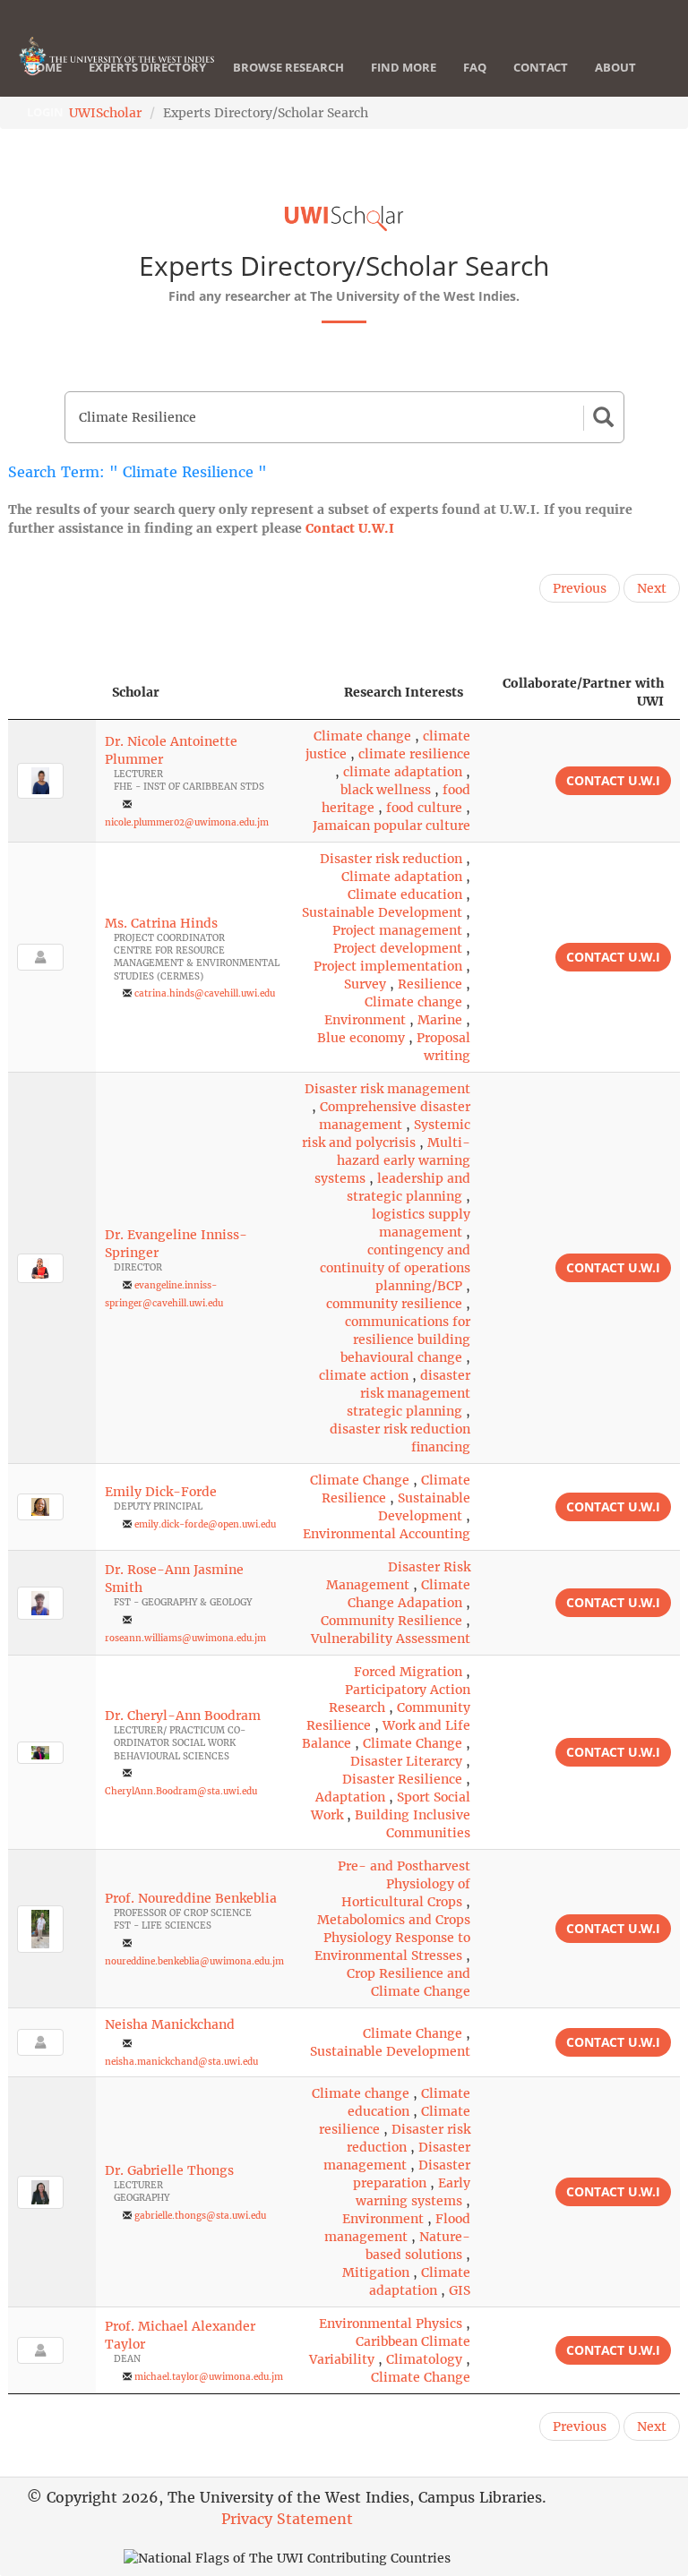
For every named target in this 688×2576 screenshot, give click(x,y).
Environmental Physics (391, 2324)
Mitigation (376, 2272)
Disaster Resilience (402, 1779)
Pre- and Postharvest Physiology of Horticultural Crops (404, 1884)
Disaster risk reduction (391, 859)
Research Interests (404, 692)
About (615, 67)
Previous (580, 588)
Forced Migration (408, 1672)
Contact (541, 67)
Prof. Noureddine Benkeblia (191, 1898)
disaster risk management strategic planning (408, 1393)
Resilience (430, 984)
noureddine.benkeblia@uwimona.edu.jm (194, 1961)
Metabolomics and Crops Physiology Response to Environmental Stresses (392, 1938)
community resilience (394, 1304)
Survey (365, 984)
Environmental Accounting (387, 1534)
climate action (364, 1375)
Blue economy (361, 1038)
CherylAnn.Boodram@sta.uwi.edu (181, 1791)
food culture (424, 808)
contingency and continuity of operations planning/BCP (395, 1268)
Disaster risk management (387, 1089)
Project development (398, 948)
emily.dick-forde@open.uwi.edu (205, 1524)
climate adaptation (403, 772)
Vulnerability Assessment (391, 1639)
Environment (365, 1020)
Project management (397, 930)
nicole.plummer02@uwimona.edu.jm (187, 822)
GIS (460, 2290)
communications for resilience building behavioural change (405, 1339)
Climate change (362, 736)
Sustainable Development (382, 912)
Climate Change (360, 1480)
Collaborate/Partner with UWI (583, 692)
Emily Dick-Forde (161, 1492)
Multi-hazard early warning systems (392, 1160)
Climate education (405, 894)
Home (44, 67)
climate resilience (414, 754)
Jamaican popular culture (391, 826)
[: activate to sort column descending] (52, 693)
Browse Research (288, 67)
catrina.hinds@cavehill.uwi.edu (205, 993)
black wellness (386, 790)
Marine (440, 1020)
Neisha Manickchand (170, 2024)
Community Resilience (391, 1621)
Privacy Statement (287, 2519)
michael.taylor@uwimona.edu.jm (209, 2377)
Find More (404, 67)
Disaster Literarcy (406, 1761)
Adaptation (350, 1797)
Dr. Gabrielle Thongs (169, 2170)
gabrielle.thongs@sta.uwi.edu (200, 2216)
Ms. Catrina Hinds (161, 923)
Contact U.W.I (350, 528)
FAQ (475, 67)
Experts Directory (147, 67)
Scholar (136, 692)
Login (45, 112)
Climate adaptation (402, 877)
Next (652, 588)
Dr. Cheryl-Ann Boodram (183, 1716)
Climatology (424, 2359)
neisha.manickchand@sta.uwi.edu (181, 2062)
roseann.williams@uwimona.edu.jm (185, 1638)
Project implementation (388, 966)
